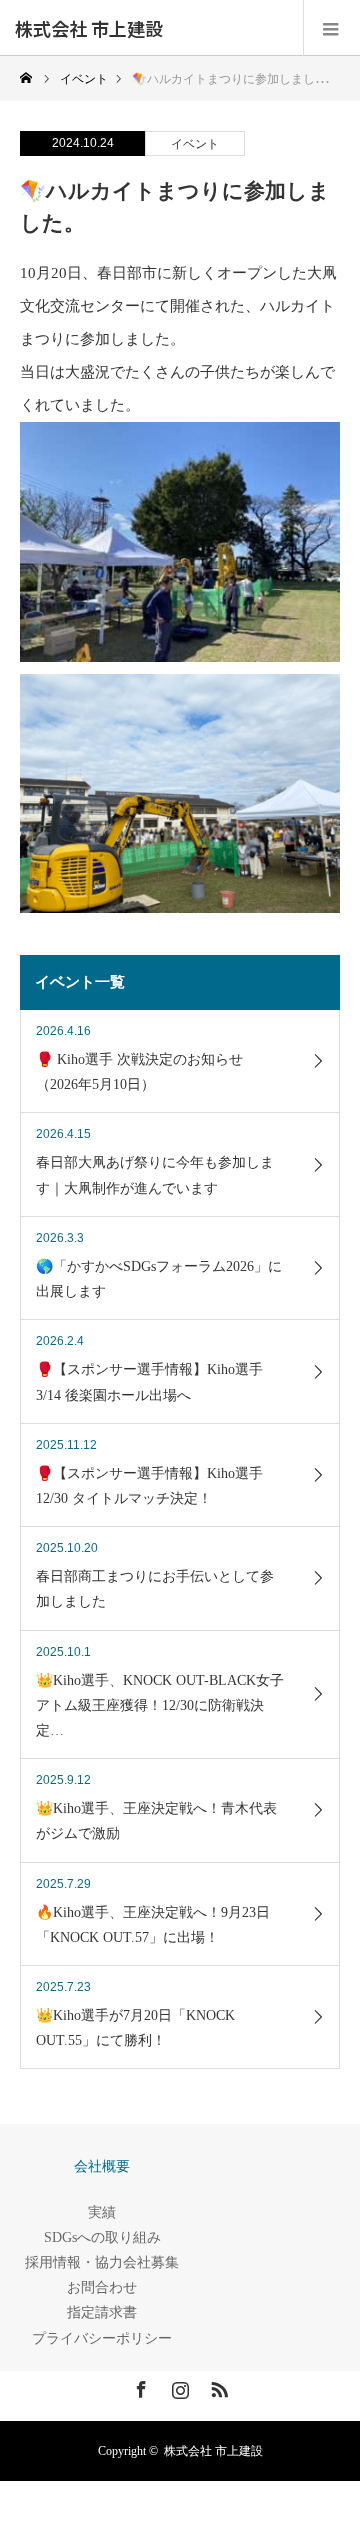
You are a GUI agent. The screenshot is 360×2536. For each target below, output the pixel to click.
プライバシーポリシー (102, 2338)
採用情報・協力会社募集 (102, 2262)
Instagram (178, 2386)
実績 (102, 2212)
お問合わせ (102, 2287)
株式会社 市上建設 (89, 28)
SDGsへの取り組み (102, 2237)
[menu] (331, 28)
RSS (217, 2386)
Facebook (139, 2386)
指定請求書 (102, 2312)
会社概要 (102, 2166)
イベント (195, 144)
